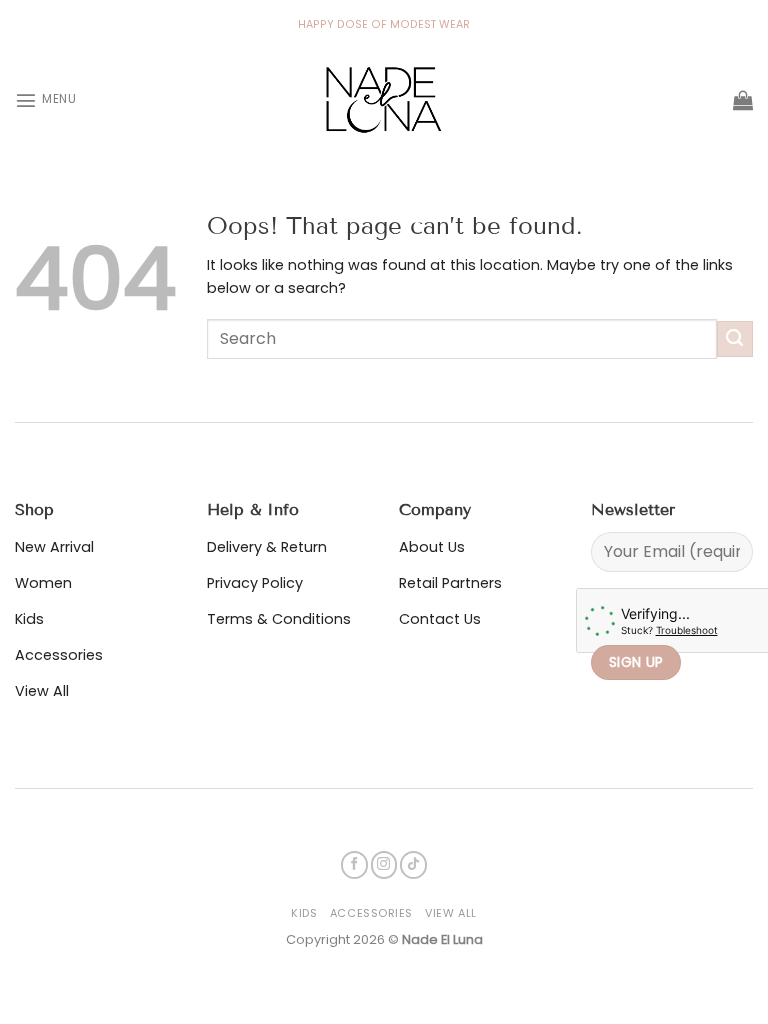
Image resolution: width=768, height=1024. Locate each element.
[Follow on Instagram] (384, 864)
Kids (304, 913)
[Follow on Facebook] (354, 864)
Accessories (371, 913)
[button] (45, 100)
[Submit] (735, 339)
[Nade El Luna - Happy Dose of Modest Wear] (384, 100)
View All (450, 913)
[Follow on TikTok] (413, 864)
